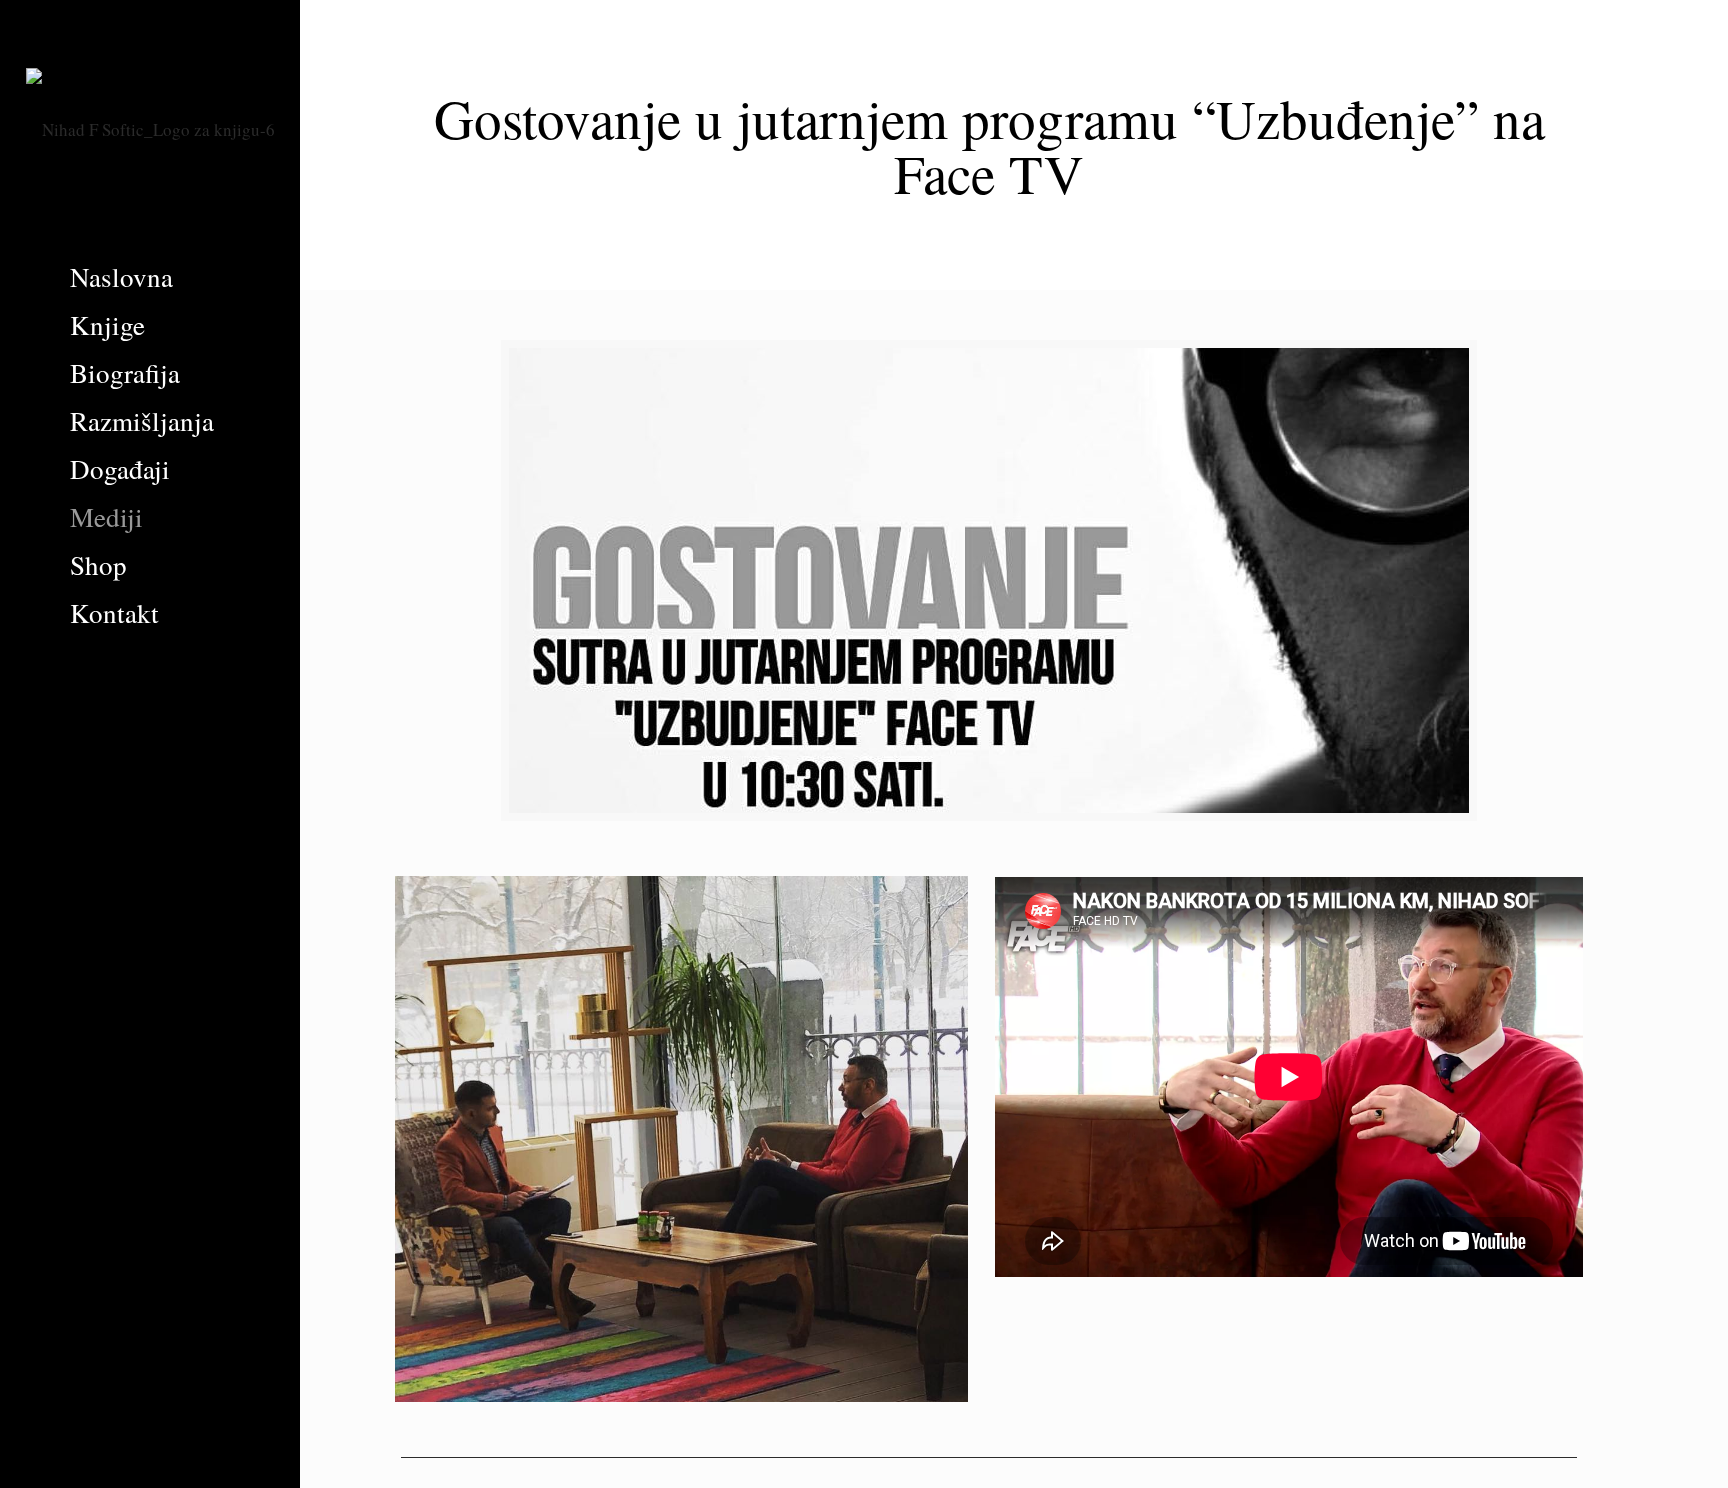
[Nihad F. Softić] (150, 126)
